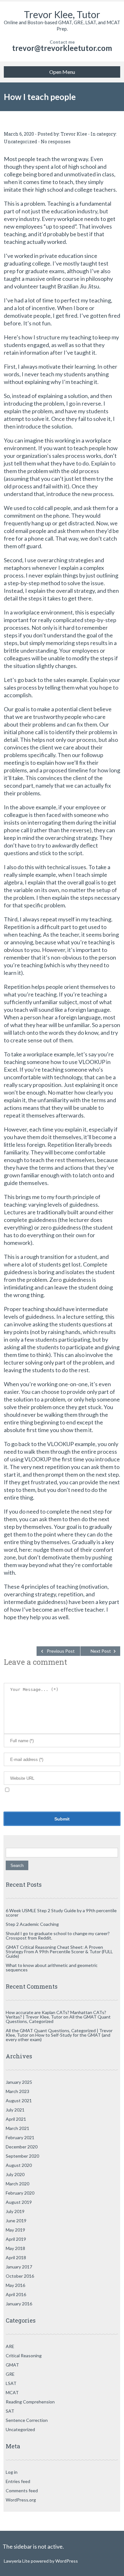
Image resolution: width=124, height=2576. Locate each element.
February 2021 (20, 2137)
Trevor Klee (74, 134)
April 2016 (16, 2294)
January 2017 (19, 2267)
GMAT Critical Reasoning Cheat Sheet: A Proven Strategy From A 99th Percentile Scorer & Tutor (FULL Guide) (59, 1952)
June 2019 (16, 2221)
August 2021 (19, 2101)
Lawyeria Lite (17, 2561)
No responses (56, 142)
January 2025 (19, 2082)
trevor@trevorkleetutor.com (62, 48)
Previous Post (61, 1651)
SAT (10, 2411)
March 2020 (17, 2184)
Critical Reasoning (24, 2356)
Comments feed (22, 2491)
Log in (12, 2472)
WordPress (66, 2561)
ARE (10, 2346)
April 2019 (16, 2239)
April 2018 (16, 2257)
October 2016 (20, 2276)
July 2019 (15, 2211)
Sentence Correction (27, 2420)
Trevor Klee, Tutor (62, 14)
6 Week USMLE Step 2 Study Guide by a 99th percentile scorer (61, 1913)
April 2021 (16, 2119)
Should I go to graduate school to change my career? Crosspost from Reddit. (58, 1936)
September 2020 (22, 2156)
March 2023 (17, 2091)
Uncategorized (21, 142)
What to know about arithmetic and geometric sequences (52, 1967)
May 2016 (15, 2285)
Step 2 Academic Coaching (32, 1924)
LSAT (11, 2383)
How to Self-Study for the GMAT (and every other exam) (58, 2037)
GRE (10, 2374)
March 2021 (17, 2128)
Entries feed (18, 2481)
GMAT (12, 2365)
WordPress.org (21, 2500)
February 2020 (20, 2193)
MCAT (12, 2392)
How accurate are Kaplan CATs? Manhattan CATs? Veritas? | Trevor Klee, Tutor (56, 2015)
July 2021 (15, 2110)
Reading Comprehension (30, 2402)
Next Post (101, 1651)
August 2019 (19, 2202)
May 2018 (15, 2248)
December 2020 (22, 2147)
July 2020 (15, 2174)
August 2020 (19, 2165)
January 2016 (19, 2304)
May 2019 (15, 2230)
